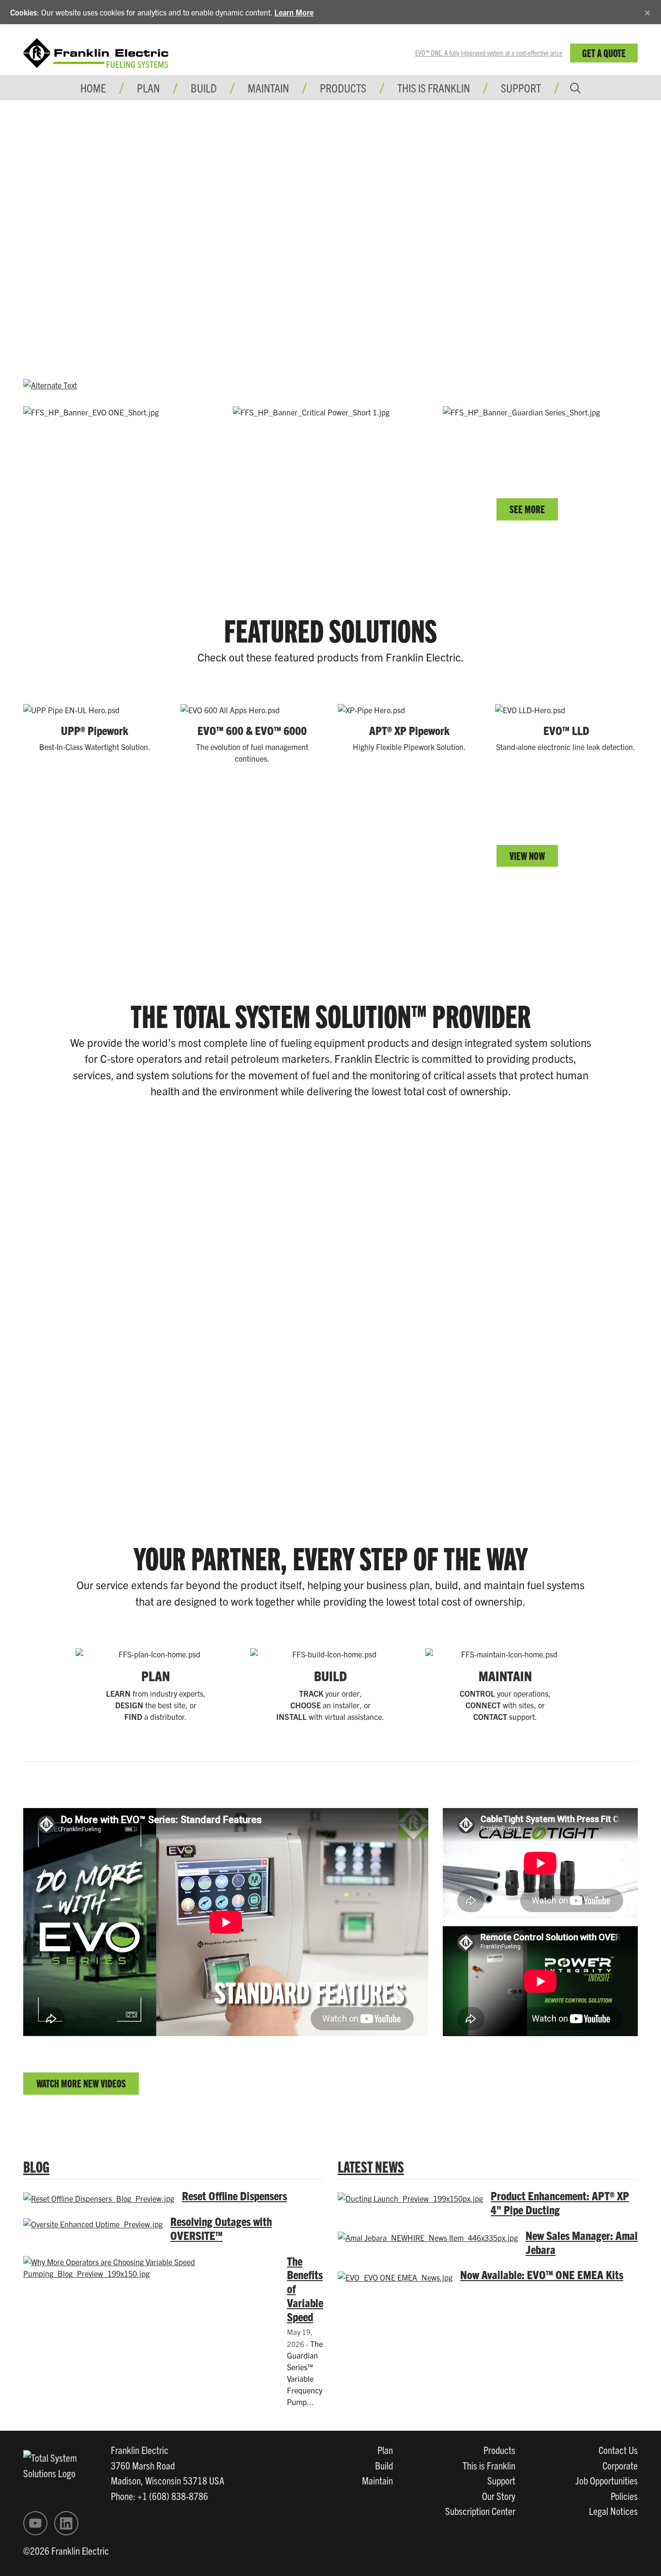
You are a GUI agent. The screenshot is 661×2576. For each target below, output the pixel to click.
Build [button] (204, 88)
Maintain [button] (268, 88)
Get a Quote (604, 53)
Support (521, 88)
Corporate (620, 2465)
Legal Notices (613, 2511)
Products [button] (343, 88)
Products (499, 2450)
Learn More (294, 12)
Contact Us (618, 2450)
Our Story (499, 2496)
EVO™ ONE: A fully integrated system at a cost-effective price (489, 53)
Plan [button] (148, 88)
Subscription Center (480, 2511)
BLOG (36, 2166)
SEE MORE (527, 509)
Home (93, 88)
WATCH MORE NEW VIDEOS (81, 2083)
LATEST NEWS (371, 2166)
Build (384, 2465)
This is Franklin (434, 88)
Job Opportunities (607, 2480)
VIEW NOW (527, 855)
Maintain (377, 2480)
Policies (624, 2496)
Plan (385, 2450)
